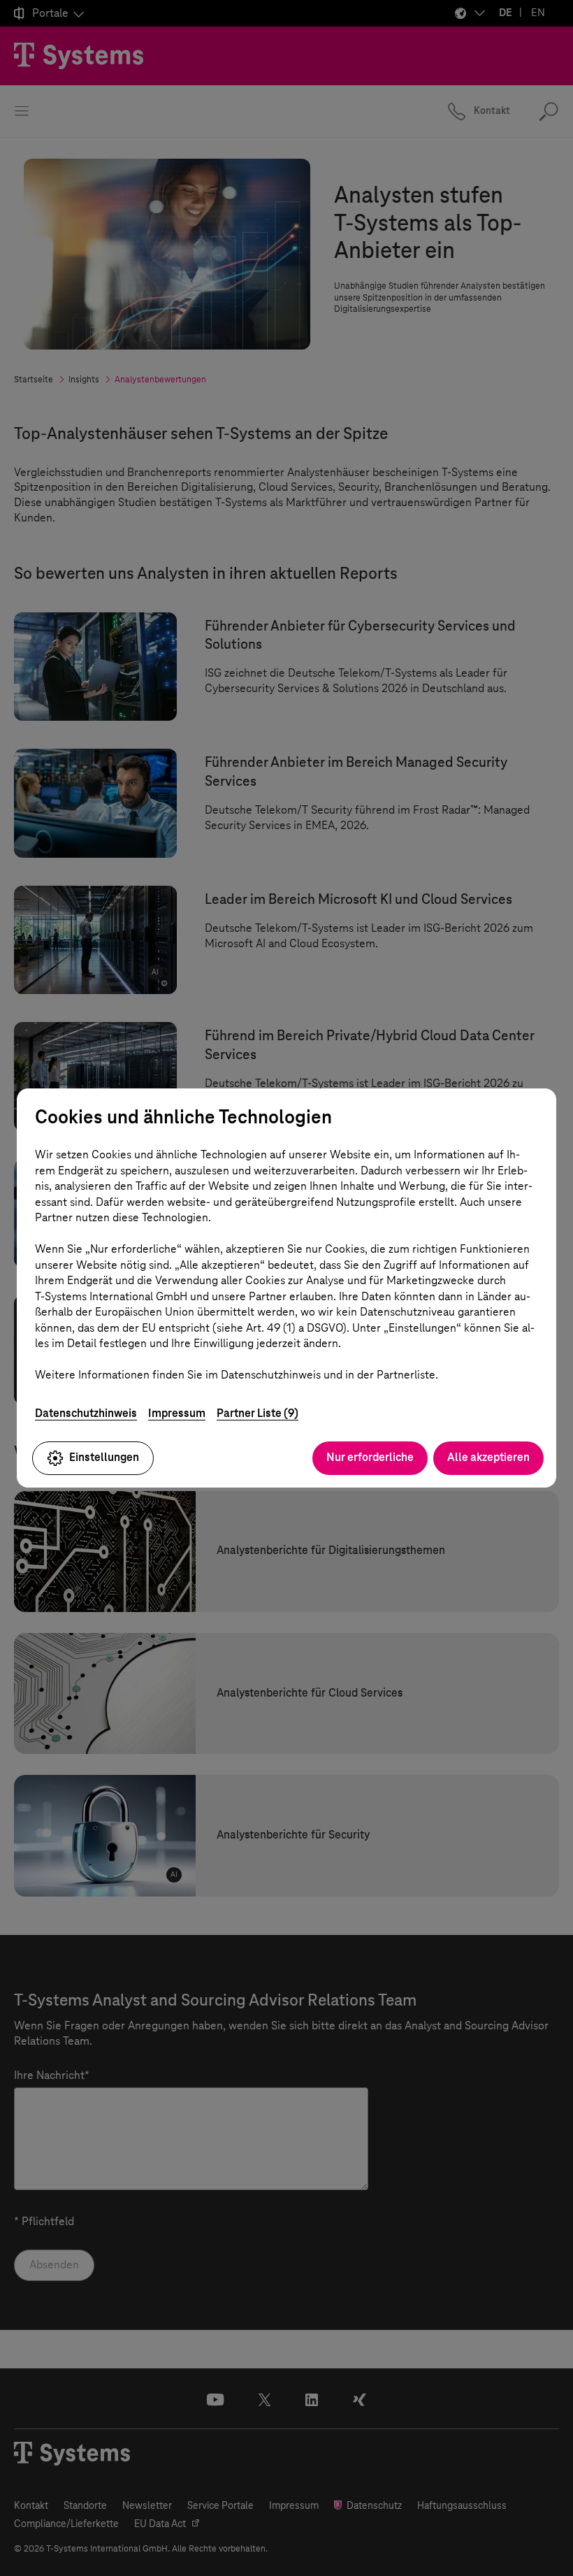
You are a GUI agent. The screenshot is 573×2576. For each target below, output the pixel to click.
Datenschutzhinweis (86, 1413)
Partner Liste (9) (258, 1413)
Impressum (177, 1413)
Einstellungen (104, 1457)
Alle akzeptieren (488, 1457)
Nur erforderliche (370, 1457)
